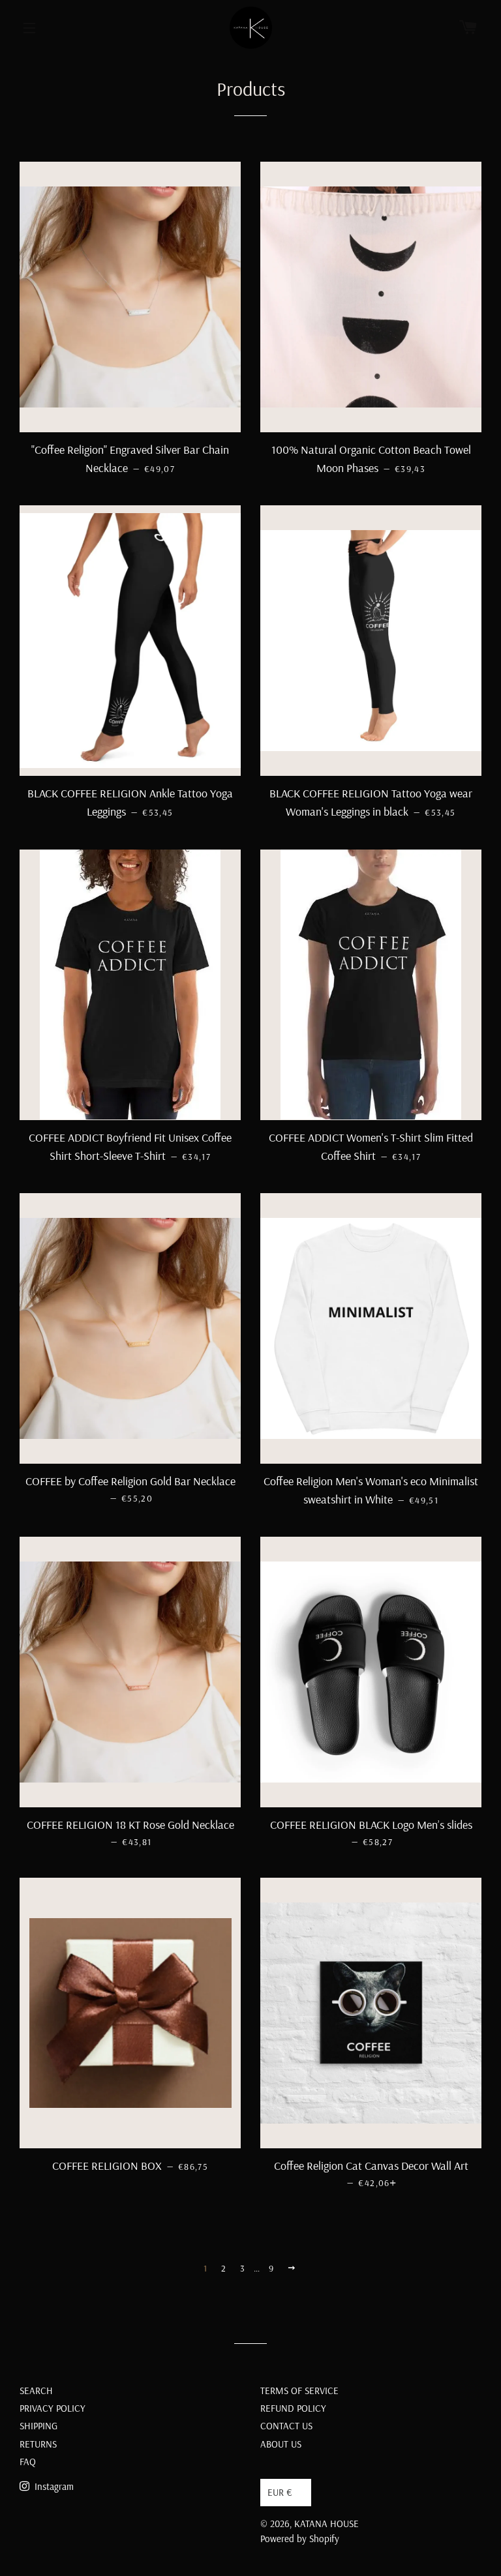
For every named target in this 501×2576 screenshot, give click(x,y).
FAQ (28, 2462)
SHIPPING (38, 2426)
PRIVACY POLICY (53, 2408)
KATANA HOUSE (326, 2524)
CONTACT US (286, 2426)
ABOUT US (281, 2444)
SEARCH (36, 2391)
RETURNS (38, 2444)
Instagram (53, 2486)
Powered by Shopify (300, 2539)
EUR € (280, 2492)
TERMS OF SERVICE (299, 2391)
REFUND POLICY (293, 2408)
